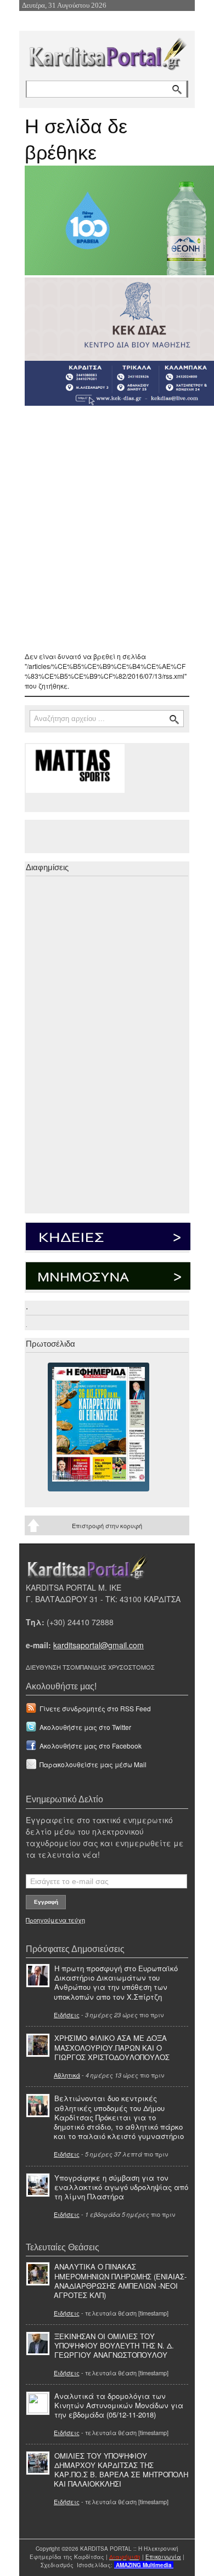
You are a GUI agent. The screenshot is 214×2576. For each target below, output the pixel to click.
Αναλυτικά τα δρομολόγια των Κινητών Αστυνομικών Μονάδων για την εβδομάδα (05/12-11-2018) (119, 2405)
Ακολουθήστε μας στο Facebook (91, 1746)
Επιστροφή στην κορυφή (107, 1525)
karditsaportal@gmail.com (98, 1645)
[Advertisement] (107, 529)
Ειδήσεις (67, 2015)
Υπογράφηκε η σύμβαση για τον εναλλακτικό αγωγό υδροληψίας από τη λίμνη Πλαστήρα (121, 2187)
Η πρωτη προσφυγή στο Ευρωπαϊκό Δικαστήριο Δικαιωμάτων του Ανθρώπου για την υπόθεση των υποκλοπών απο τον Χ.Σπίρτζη (116, 1982)
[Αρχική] (107, 52)
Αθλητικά (67, 2075)
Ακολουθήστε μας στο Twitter (85, 1727)
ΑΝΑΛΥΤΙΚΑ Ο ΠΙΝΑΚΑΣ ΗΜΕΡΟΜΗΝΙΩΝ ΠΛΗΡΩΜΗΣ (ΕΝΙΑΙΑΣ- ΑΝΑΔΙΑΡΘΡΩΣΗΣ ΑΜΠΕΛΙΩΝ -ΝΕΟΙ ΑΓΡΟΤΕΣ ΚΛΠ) (120, 2280)
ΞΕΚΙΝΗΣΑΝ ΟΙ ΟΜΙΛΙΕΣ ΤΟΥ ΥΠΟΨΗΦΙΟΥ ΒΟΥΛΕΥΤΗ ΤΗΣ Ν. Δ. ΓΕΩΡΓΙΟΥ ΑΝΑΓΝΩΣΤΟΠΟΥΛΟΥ (114, 2345)
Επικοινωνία (163, 2557)
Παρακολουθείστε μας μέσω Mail (93, 1764)
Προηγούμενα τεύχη (55, 1920)
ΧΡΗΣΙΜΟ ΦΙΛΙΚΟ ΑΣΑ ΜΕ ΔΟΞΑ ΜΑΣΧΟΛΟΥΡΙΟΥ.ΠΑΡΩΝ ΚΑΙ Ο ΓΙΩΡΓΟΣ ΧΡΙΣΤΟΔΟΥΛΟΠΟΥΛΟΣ (112, 2047)
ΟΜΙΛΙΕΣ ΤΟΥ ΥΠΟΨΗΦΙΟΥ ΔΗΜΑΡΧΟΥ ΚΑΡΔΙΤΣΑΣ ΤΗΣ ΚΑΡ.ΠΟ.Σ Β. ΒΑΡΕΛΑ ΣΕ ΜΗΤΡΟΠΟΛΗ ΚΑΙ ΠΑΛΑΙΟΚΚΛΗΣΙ (121, 2470)
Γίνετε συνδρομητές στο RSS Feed (95, 1708)
